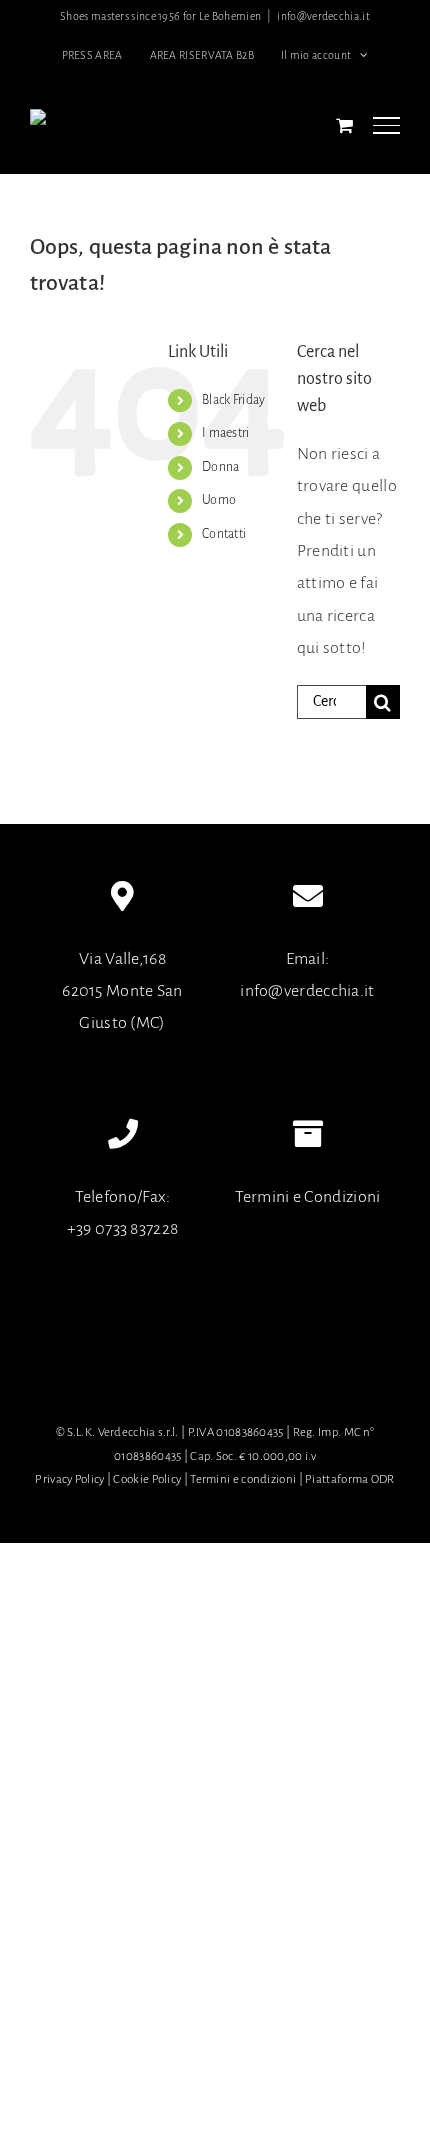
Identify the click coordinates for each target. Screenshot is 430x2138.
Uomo (219, 500)
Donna (221, 467)
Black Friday (234, 400)
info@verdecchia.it (323, 16)
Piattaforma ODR (350, 1479)
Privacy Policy (69, 1479)
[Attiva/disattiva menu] (386, 125)
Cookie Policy (147, 1479)
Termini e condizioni (243, 1479)
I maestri (226, 433)
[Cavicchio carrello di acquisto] (344, 125)
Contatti (224, 534)
